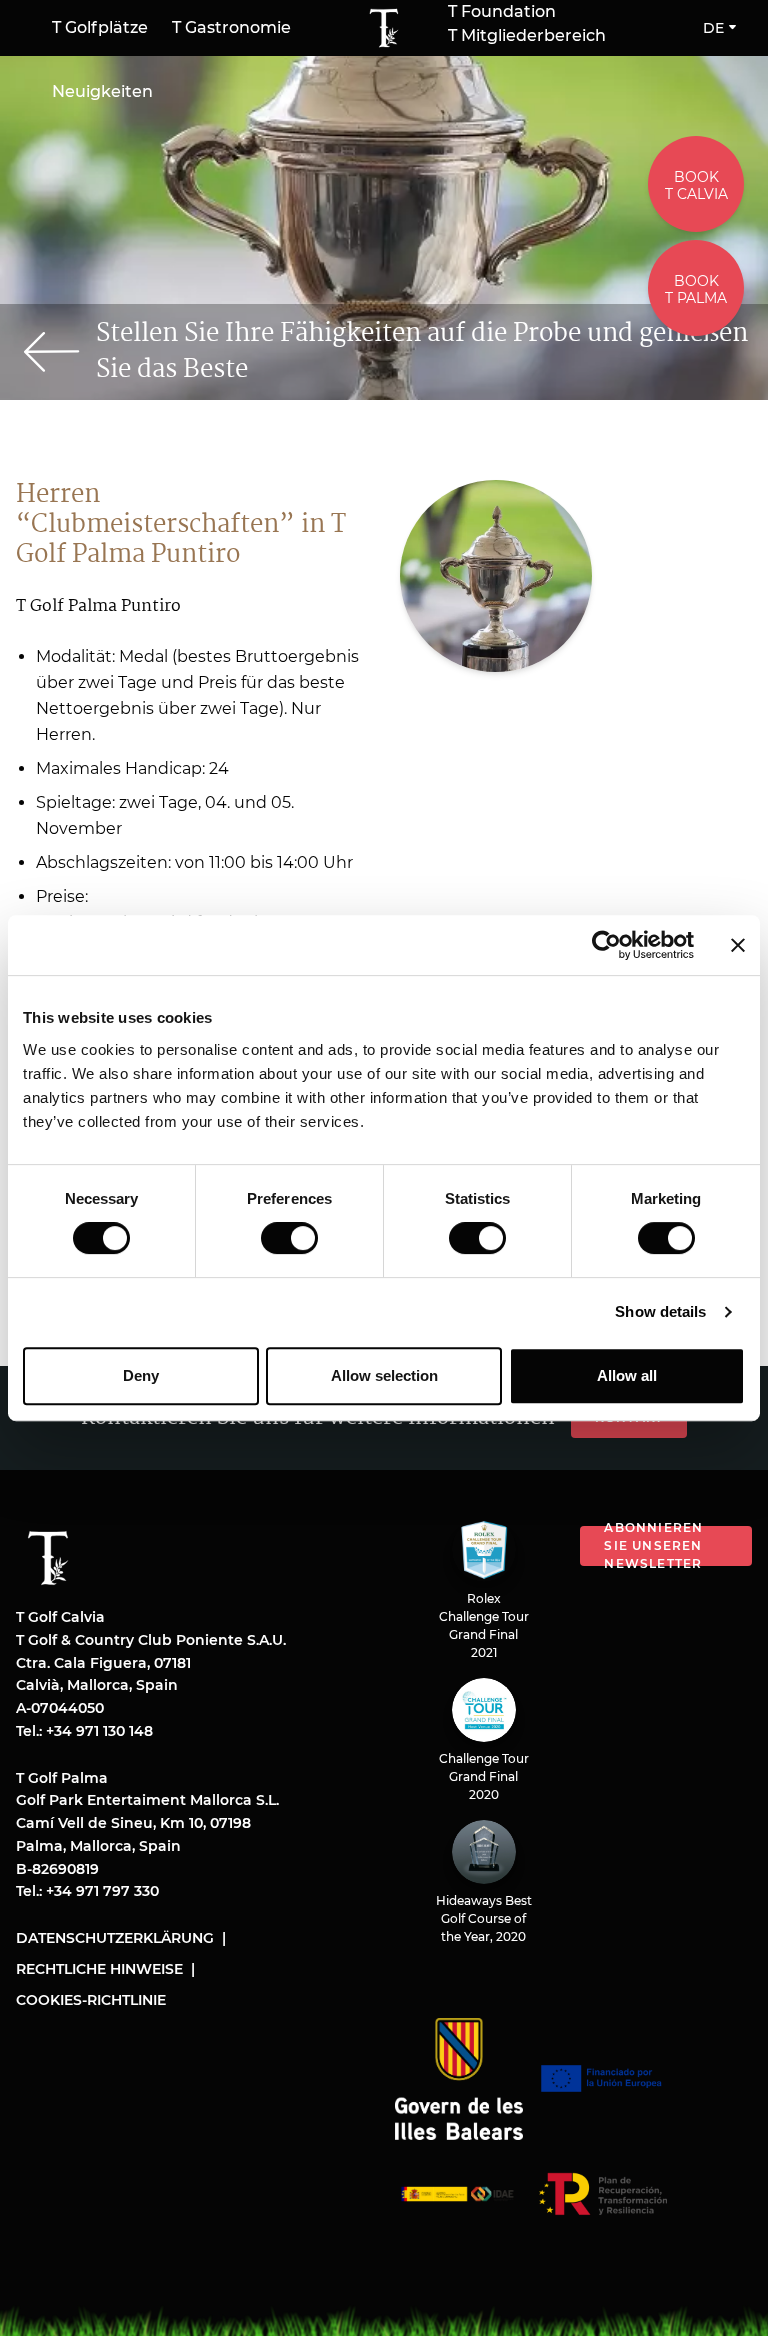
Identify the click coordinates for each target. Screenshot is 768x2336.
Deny (141, 1375)
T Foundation (502, 12)
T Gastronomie (231, 27)
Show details (660, 1311)
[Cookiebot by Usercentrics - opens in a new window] (606, 945)
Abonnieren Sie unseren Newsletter (653, 1546)
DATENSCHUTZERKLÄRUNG (115, 1938)
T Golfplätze (100, 27)
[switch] (289, 1238)
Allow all (627, 1375)
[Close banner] (738, 945)
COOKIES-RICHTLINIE (91, 2000)
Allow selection (384, 1375)
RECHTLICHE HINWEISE (99, 1969)
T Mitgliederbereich (527, 36)
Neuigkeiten (102, 91)
